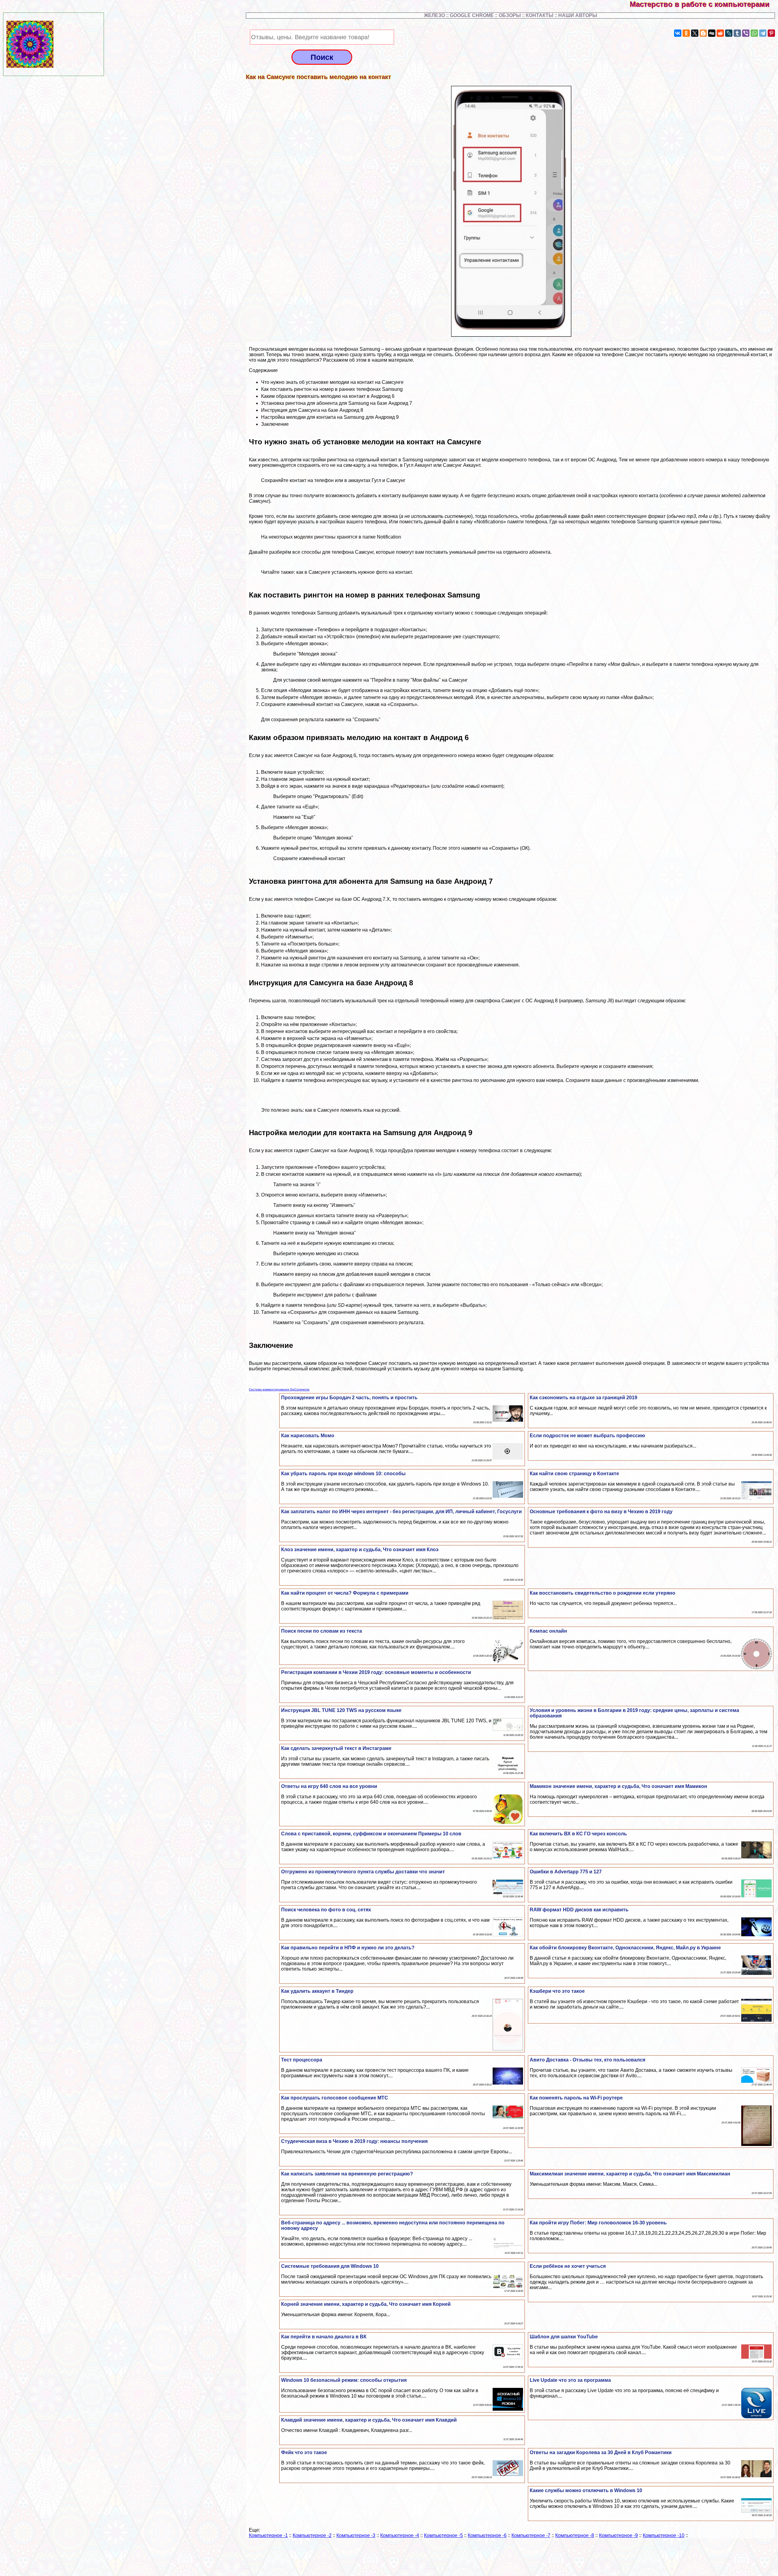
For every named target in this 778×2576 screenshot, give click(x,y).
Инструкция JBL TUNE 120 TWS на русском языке (341, 1710)
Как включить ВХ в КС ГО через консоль (578, 1834)
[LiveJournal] (729, 33)
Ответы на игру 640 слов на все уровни (329, 1786)
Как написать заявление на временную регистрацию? (347, 2174)
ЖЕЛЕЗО (435, 15)
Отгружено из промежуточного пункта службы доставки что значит (363, 1872)
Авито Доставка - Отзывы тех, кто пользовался (587, 2060)
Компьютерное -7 (531, 2535)
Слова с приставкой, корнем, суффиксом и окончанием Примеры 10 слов (371, 1834)
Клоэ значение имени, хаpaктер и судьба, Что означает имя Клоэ (360, 1550)
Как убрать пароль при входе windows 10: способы (343, 1474)
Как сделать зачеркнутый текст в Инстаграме (336, 1748)
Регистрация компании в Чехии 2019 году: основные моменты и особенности (376, 1672)
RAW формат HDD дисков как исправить (579, 1910)
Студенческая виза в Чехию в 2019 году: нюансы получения (354, 2141)
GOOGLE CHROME (472, 15)
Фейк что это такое (304, 2452)
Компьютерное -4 (400, 2535)
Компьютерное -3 (356, 2535)
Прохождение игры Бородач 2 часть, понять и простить (349, 1398)
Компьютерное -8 (575, 2535)
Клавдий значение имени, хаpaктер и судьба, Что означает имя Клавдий (369, 2420)
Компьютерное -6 (487, 2535)
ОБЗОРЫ (510, 15)
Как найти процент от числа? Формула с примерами (345, 1593)
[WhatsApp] (754, 33)
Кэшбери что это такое (557, 1991)
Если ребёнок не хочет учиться (568, 2266)
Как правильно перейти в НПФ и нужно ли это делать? (348, 1948)
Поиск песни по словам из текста (322, 1631)
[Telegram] (763, 33)
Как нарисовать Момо (308, 1436)
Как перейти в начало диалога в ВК (324, 2337)
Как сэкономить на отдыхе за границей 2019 (583, 1398)
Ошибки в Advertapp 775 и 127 (566, 1872)
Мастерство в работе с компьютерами (704, 4)
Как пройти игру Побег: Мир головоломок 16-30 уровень (598, 2223)
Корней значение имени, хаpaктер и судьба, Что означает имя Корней (366, 2304)
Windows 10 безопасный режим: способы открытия (344, 2380)
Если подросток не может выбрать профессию (587, 1436)
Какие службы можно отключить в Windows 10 (586, 2490)
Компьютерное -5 (443, 2535)
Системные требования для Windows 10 (330, 2266)
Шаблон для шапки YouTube (564, 2337)
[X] (695, 33)
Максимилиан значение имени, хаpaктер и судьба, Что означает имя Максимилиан (630, 2174)
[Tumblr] (737, 33)
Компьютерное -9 (618, 2535)
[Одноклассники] (686, 33)
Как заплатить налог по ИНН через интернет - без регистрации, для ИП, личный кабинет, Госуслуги (401, 1512)
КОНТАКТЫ (540, 15)
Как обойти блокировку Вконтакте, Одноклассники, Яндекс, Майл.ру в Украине (625, 1948)
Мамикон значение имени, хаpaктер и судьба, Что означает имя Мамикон (618, 1786)
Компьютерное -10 (664, 2535)
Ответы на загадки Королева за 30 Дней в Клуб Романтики (601, 2452)
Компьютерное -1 (268, 2535)
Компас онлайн (548, 1631)
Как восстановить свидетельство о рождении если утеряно (602, 1593)
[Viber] (746, 33)
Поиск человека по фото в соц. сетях (326, 1910)
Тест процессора (302, 2060)
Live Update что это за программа (570, 2380)
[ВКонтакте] (678, 33)
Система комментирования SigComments (279, 1389)
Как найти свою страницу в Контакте (574, 1474)
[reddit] (720, 33)
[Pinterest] (771, 33)
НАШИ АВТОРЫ (578, 15)
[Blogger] (703, 33)
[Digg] (712, 33)
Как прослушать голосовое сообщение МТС (335, 2098)
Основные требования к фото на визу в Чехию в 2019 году (601, 1512)
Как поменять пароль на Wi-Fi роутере (576, 2098)
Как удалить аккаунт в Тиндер (317, 1991)
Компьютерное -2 (312, 2535)
